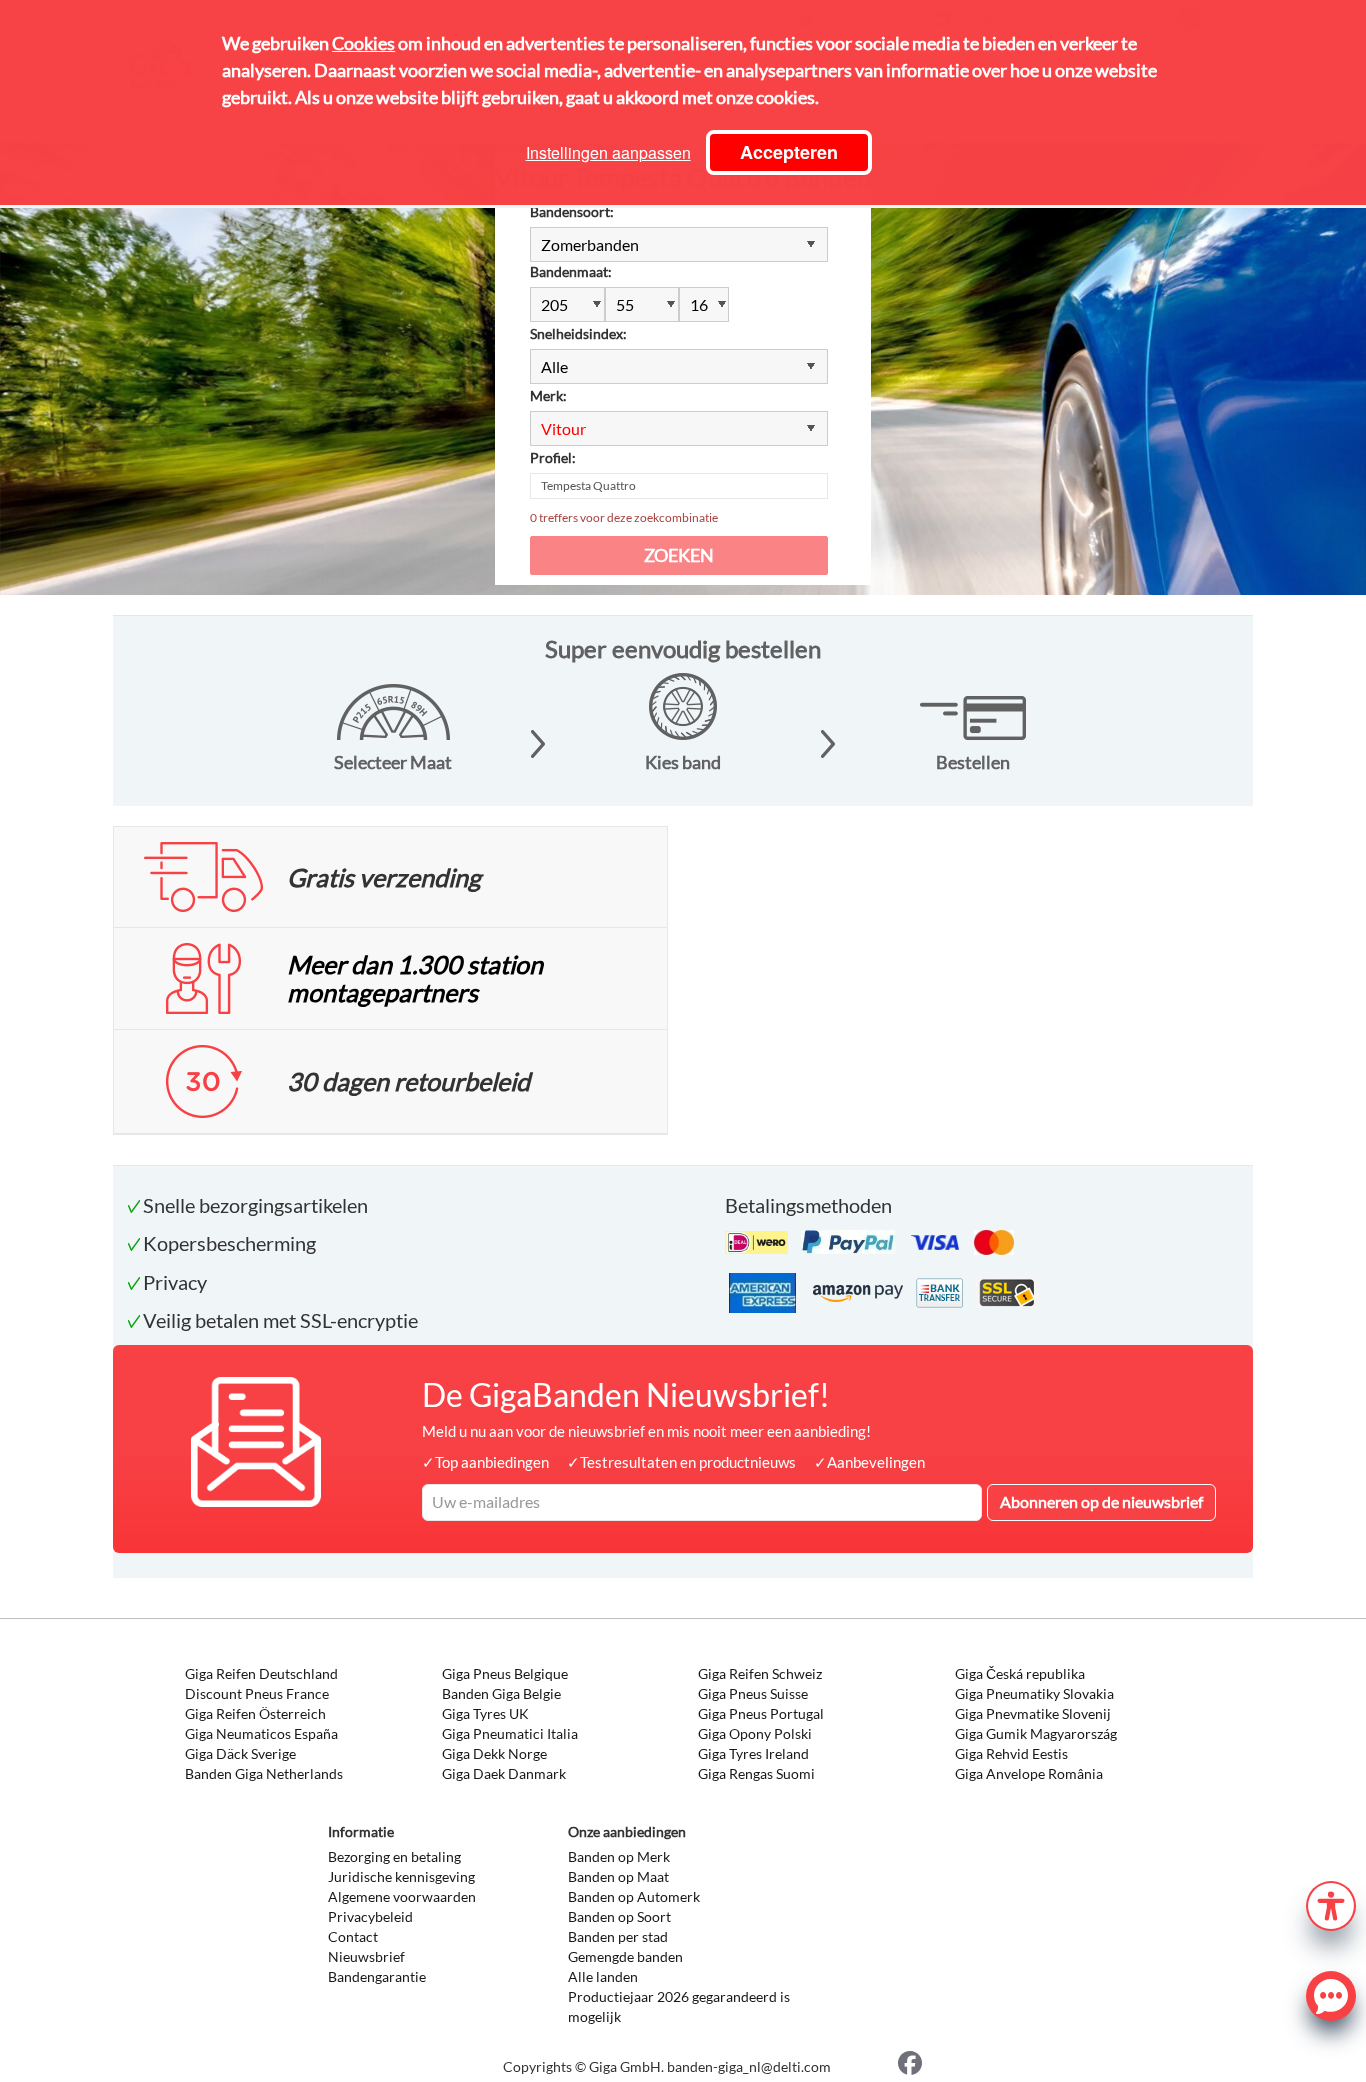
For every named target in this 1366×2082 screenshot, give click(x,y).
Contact (353, 1936)
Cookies (363, 43)
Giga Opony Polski (755, 1733)
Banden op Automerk (634, 1896)
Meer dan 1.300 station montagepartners (415, 978)
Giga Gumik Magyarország (1036, 1733)
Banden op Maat (618, 1876)
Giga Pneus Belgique (505, 1673)
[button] (1331, 1903)
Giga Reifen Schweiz (760, 1673)
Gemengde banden (625, 1956)
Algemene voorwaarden (402, 1896)
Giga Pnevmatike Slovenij (1033, 1713)
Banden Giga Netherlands (264, 1773)
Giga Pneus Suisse (753, 1693)
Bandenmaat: (571, 271)
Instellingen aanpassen (608, 152)
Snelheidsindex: (578, 333)
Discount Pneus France (257, 1693)
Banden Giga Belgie (501, 1693)
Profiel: (553, 457)
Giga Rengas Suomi (756, 1773)
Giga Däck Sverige (240, 1753)
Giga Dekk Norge (494, 1753)
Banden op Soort (619, 1916)
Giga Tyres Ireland (753, 1753)
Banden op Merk (619, 1856)
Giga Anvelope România (1029, 1773)
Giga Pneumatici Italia (510, 1733)
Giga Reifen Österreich (255, 1713)
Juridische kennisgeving (401, 1876)
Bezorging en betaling (394, 1856)
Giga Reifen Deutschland (261, 1673)
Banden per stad (618, 1936)
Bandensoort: (572, 211)
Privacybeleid (370, 1916)
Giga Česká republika (1020, 1673)
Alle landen (603, 1976)
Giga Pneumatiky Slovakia (1034, 1693)
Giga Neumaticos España (261, 1733)
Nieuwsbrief (366, 1956)
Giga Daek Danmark (504, 1773)
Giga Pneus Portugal (761, 1713)
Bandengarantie (377, 1976)
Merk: (548, 395)
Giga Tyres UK (485, 1713)
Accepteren (789, 152)
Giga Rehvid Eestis (1011, 1753)
